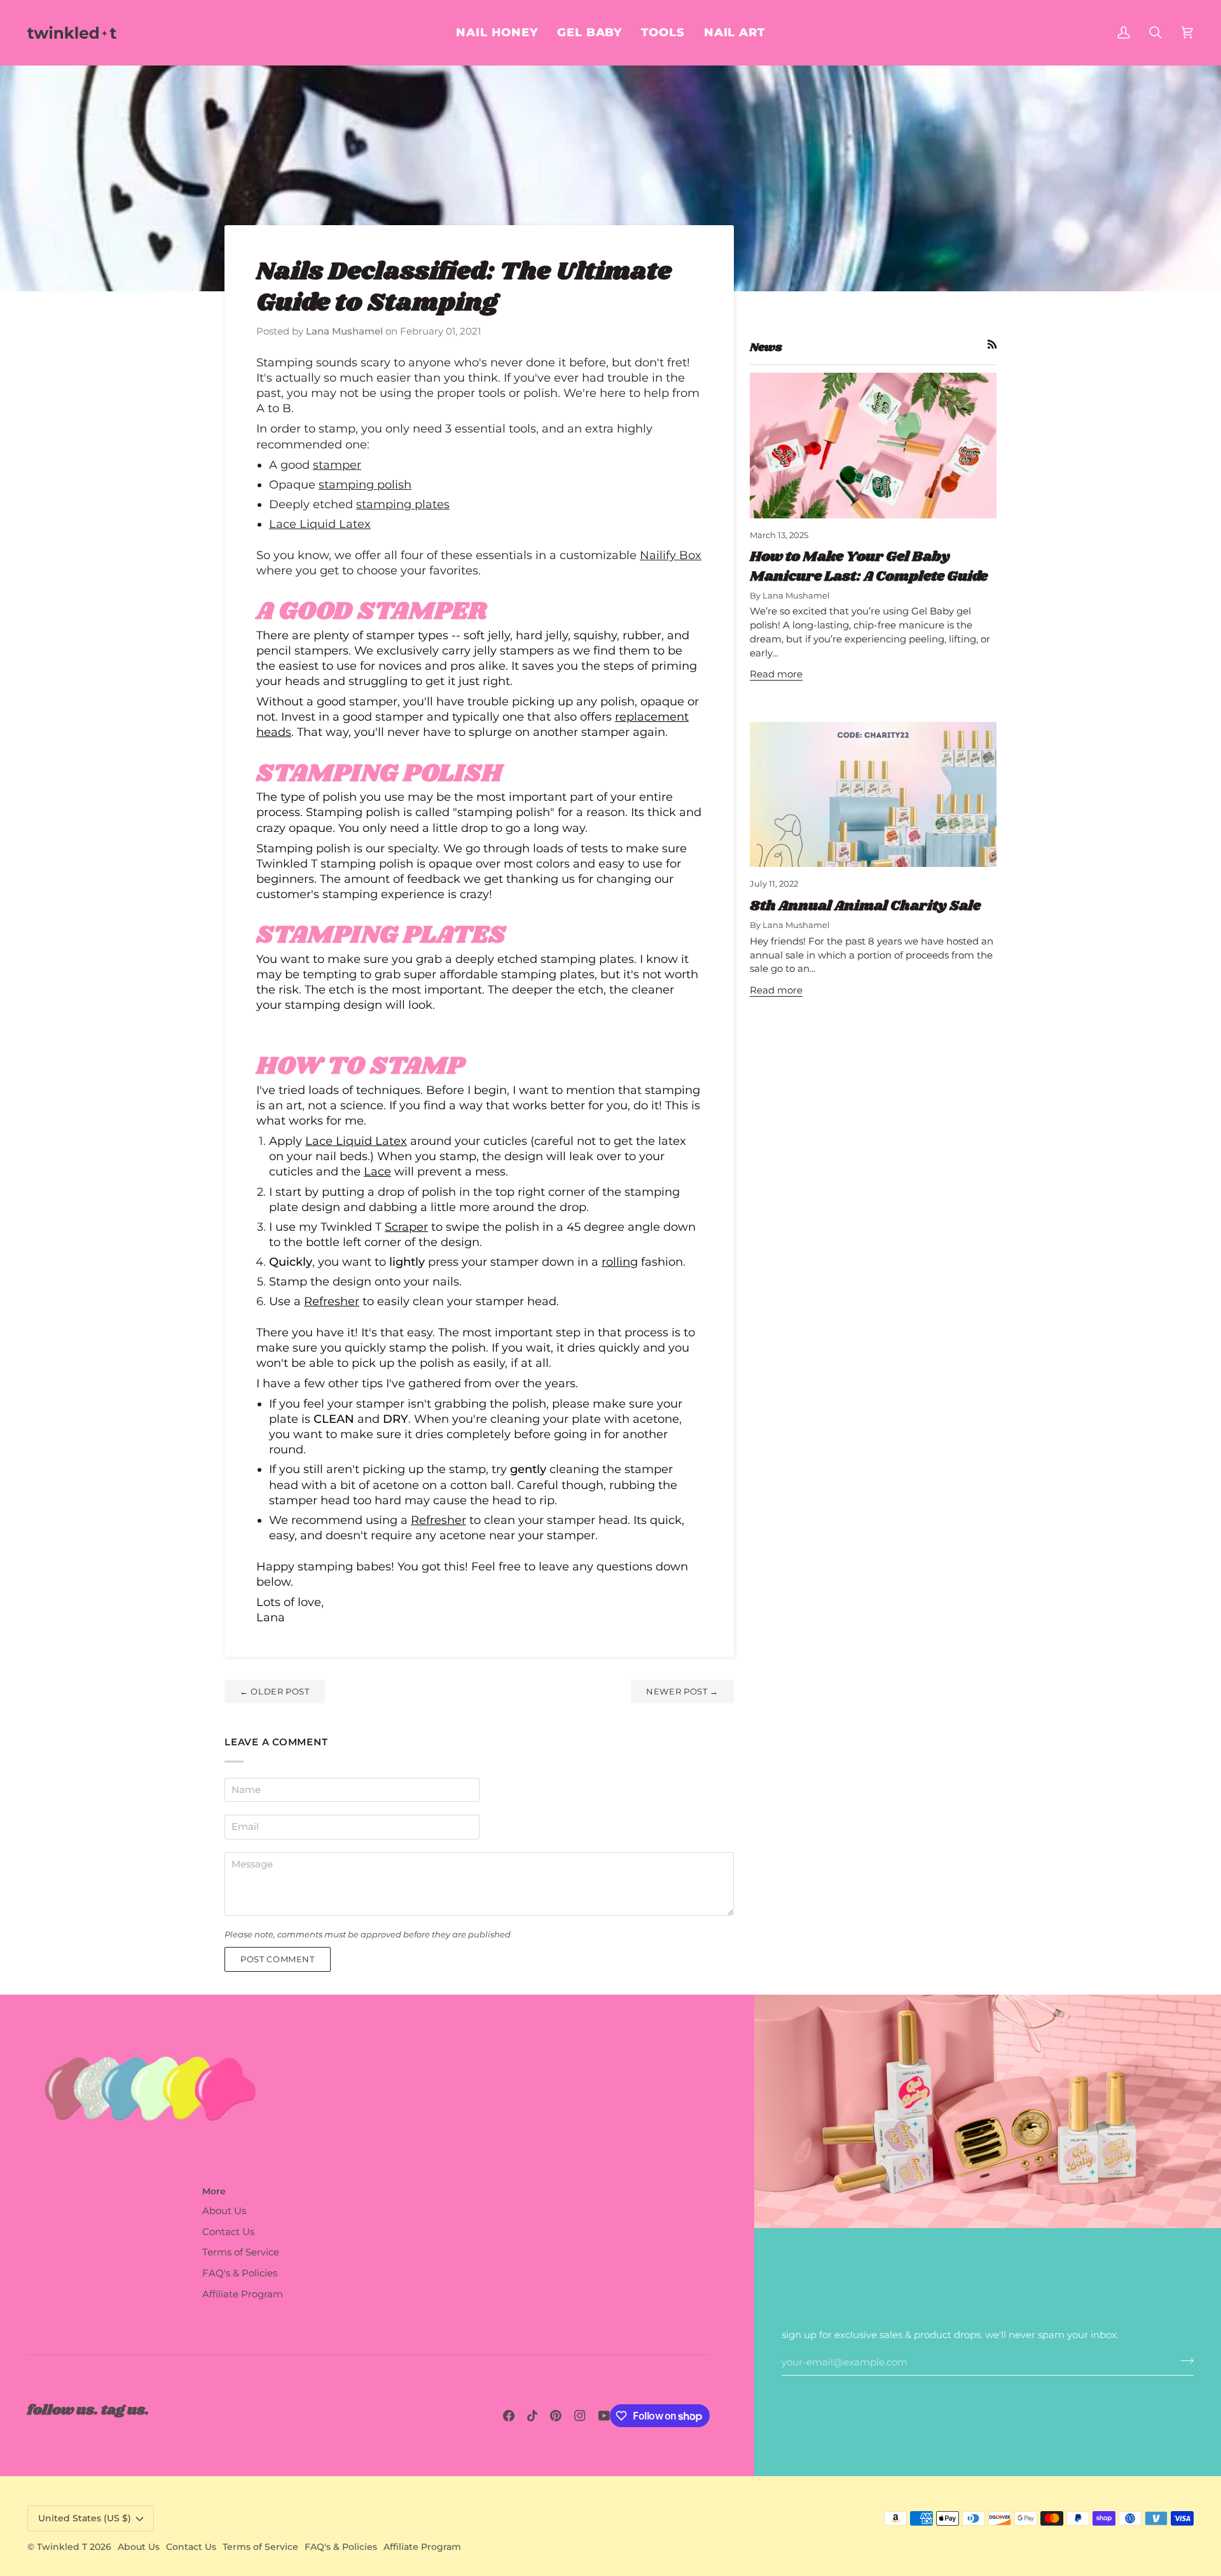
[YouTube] (604, 2416)
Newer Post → (682, 1691)
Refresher (332, 1301)
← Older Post (275, 1691)
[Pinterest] (556, 2416)
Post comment (278, 1959)
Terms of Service (241, 2252)
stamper (337, 465)
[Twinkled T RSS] (992, 344)
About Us (224, 2211)
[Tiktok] (532, 2416)
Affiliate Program (243, 2294)
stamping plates (403, 504)
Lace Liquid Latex (320, 524)
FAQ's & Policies (240, 2273)
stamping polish (365, 484)
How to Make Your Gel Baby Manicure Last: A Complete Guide (869, 566)
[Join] (1183, 2360)
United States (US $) (85, 2518)
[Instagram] (580, 2416)
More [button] (214, 2191)
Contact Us (228, 2232)
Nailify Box (671, 555)
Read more (776, 674)
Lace (377, 1171)
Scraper (406, 1227)
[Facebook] (509, 2416)
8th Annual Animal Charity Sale (865, 906)
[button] (735, 32)
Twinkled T (62, 2547)
